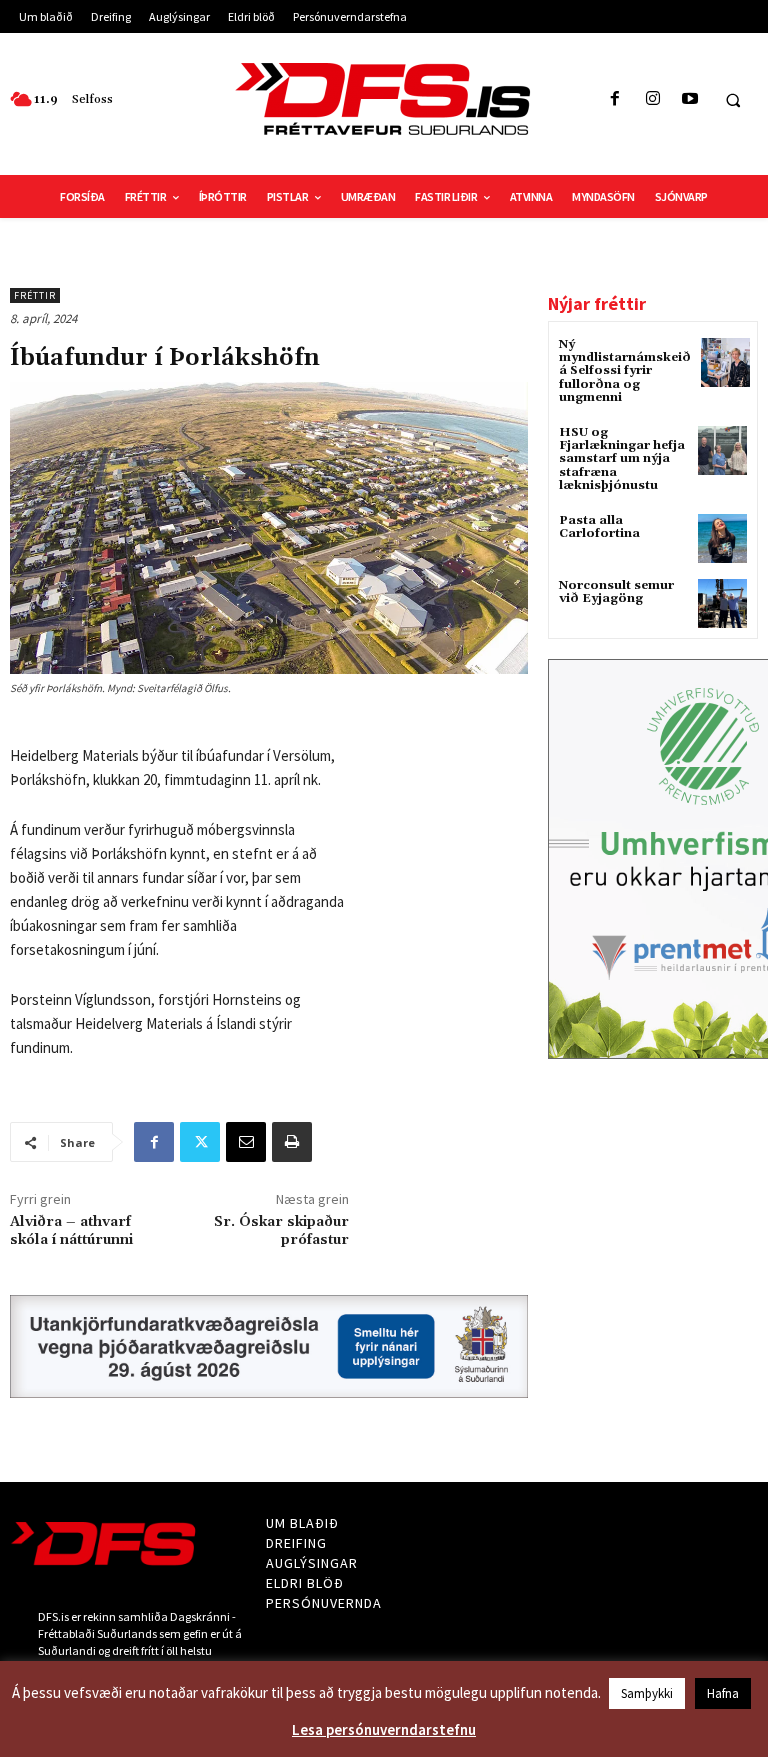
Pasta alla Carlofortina (599, 527)
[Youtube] (689, 99)
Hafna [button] (723, 1693)
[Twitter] (200, 1142)
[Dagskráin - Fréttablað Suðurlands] (384, 99)
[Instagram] (652, 99)
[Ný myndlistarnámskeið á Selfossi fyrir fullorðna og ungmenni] (725, 362)
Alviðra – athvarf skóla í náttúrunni (71, 1231)
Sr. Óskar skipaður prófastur (281, 1231)
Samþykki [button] (647, 1693)
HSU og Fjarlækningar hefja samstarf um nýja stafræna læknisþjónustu (622, 459)
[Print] (292, 1142)
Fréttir (35, 295)
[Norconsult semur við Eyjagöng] (722, 603)
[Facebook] (615, 99)
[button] (733, 100)
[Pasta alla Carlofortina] (722, 538)
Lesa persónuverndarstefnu (384, 1729)
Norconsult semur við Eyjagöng (616, 592)
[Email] (246, 1142)
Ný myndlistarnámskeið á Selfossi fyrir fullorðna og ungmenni (625, 371)
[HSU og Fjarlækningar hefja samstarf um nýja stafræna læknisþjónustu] (722, 450)
